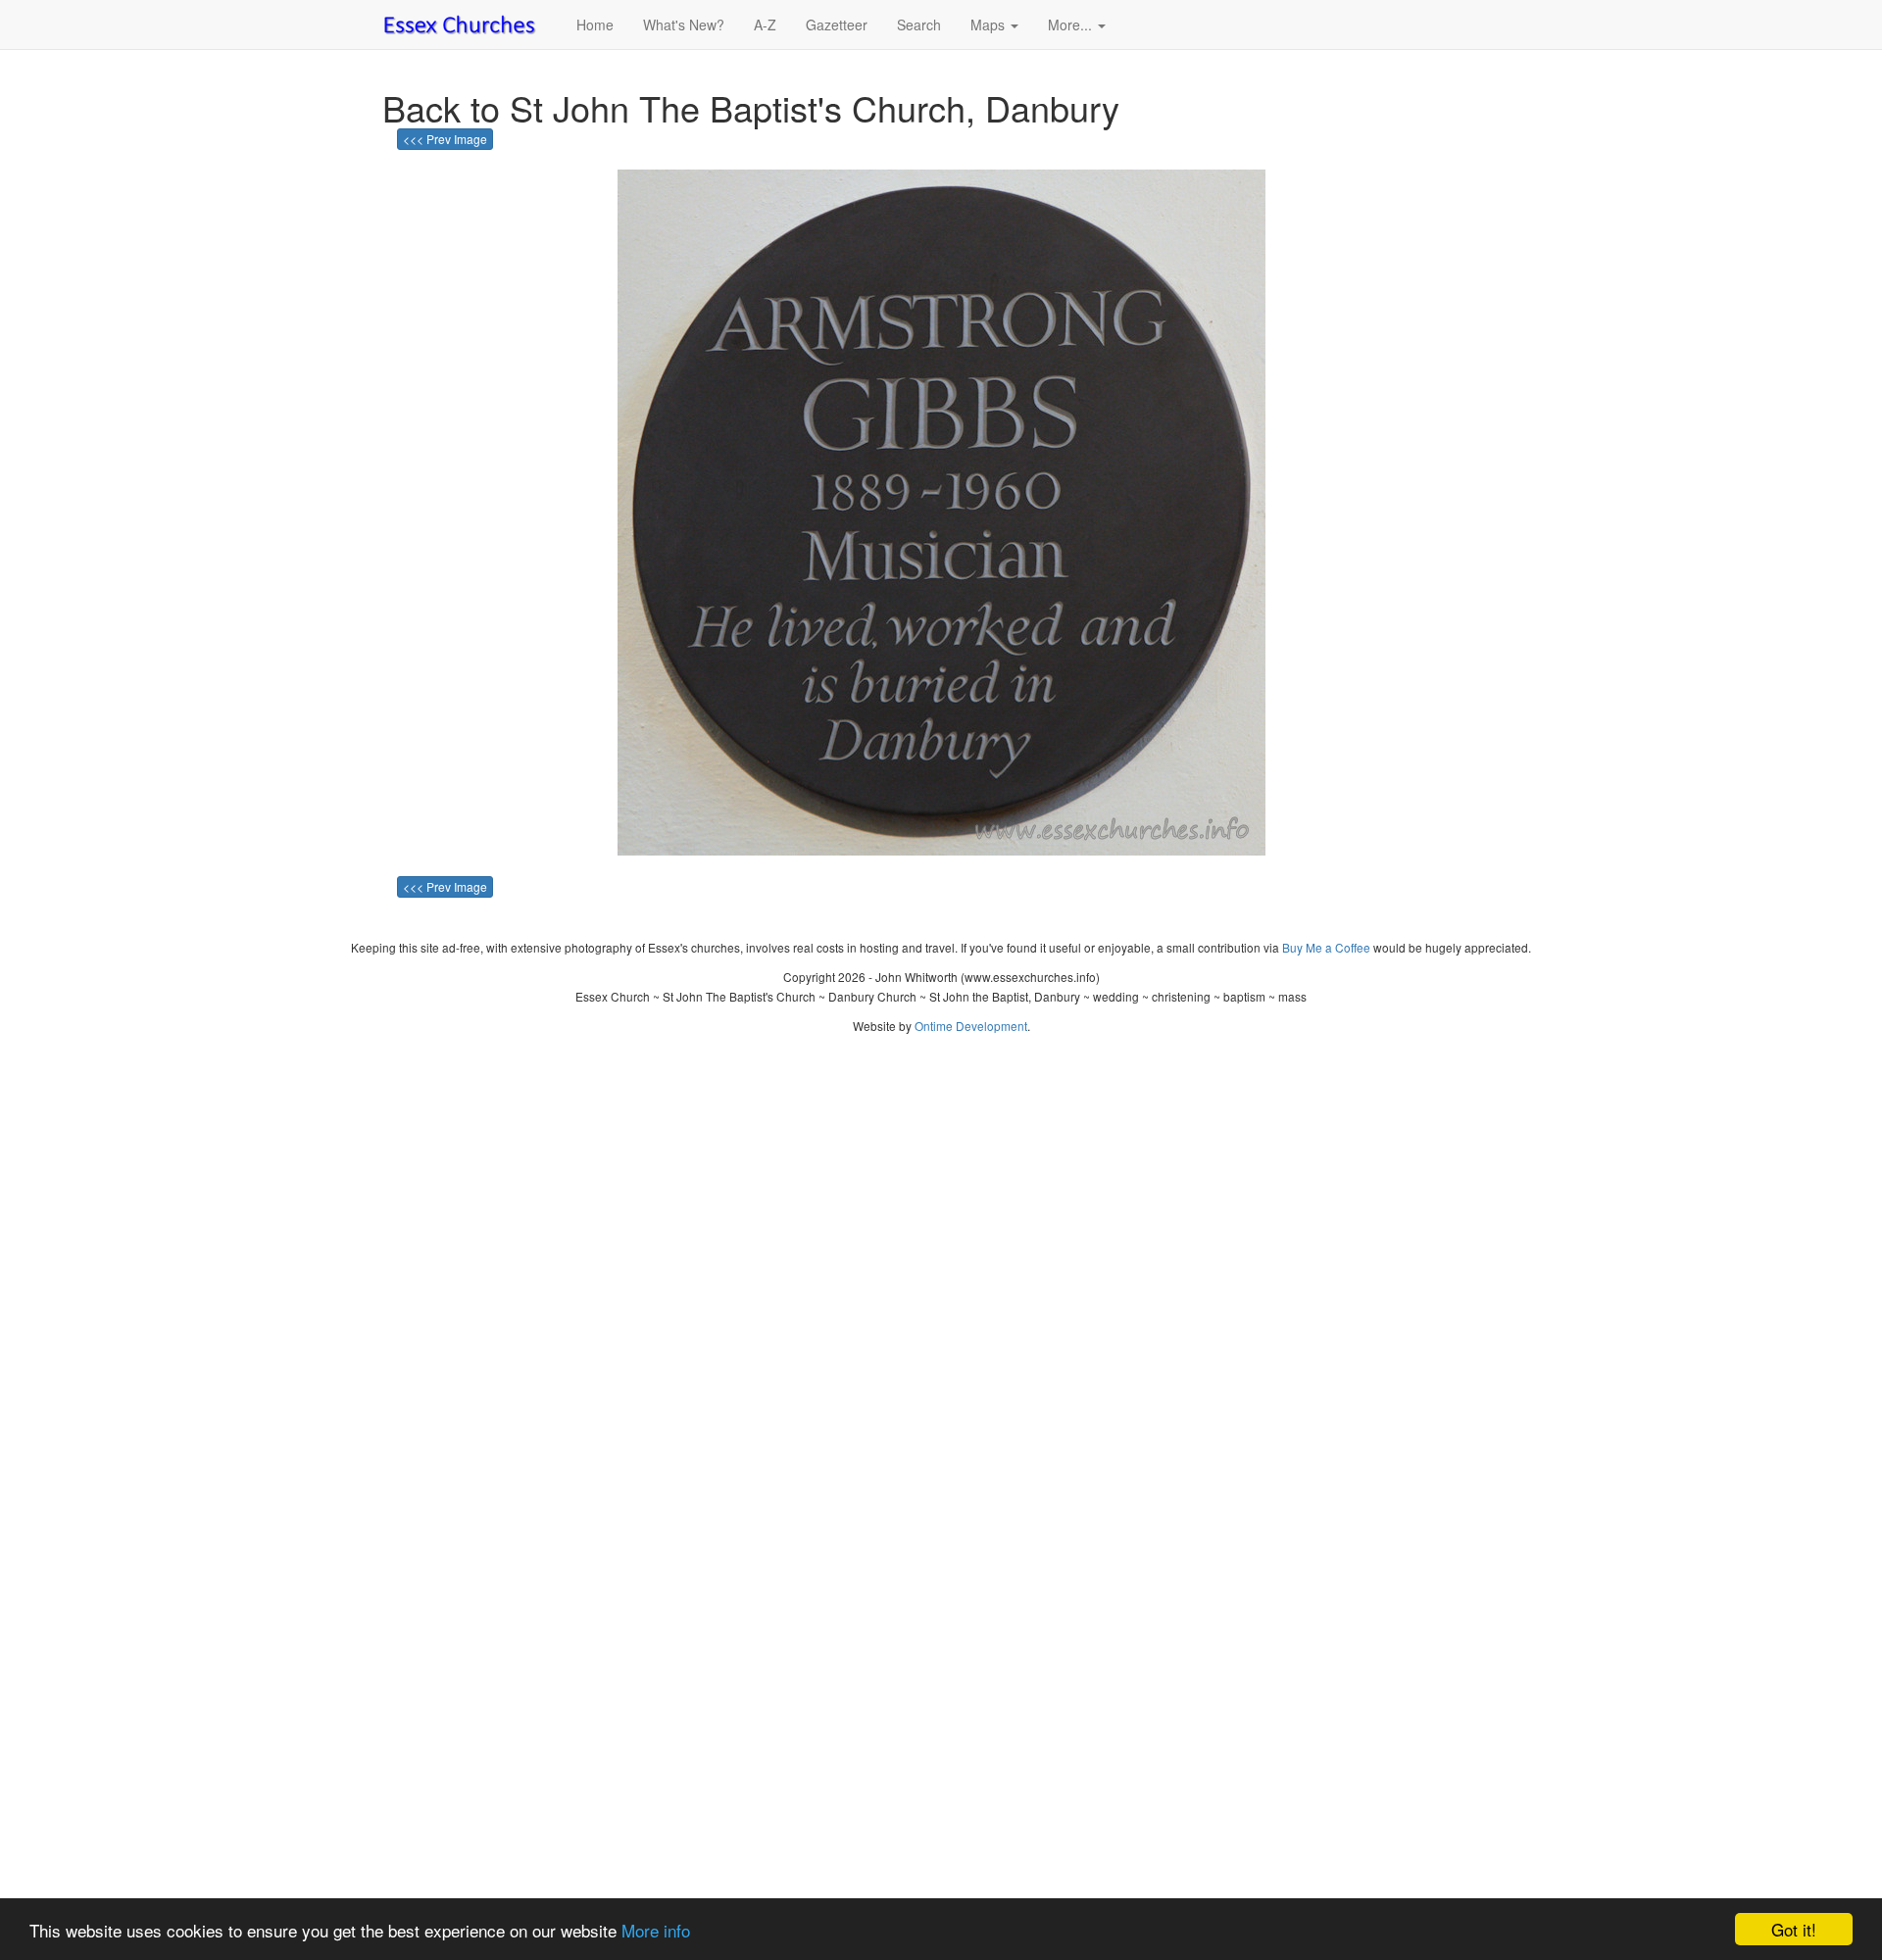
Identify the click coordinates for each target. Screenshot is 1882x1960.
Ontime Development (971, 1026)
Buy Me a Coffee (1326, 947)
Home (595, 24)
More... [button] (1072, 24)
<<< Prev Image (445, 139)
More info (656, 1930)
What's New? (684, 24)
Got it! (1794, 1929)
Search (919, 24)
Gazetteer (837, 24)
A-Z (765, 24)
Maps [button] (990, 24)
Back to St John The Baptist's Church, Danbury (751, 107)
